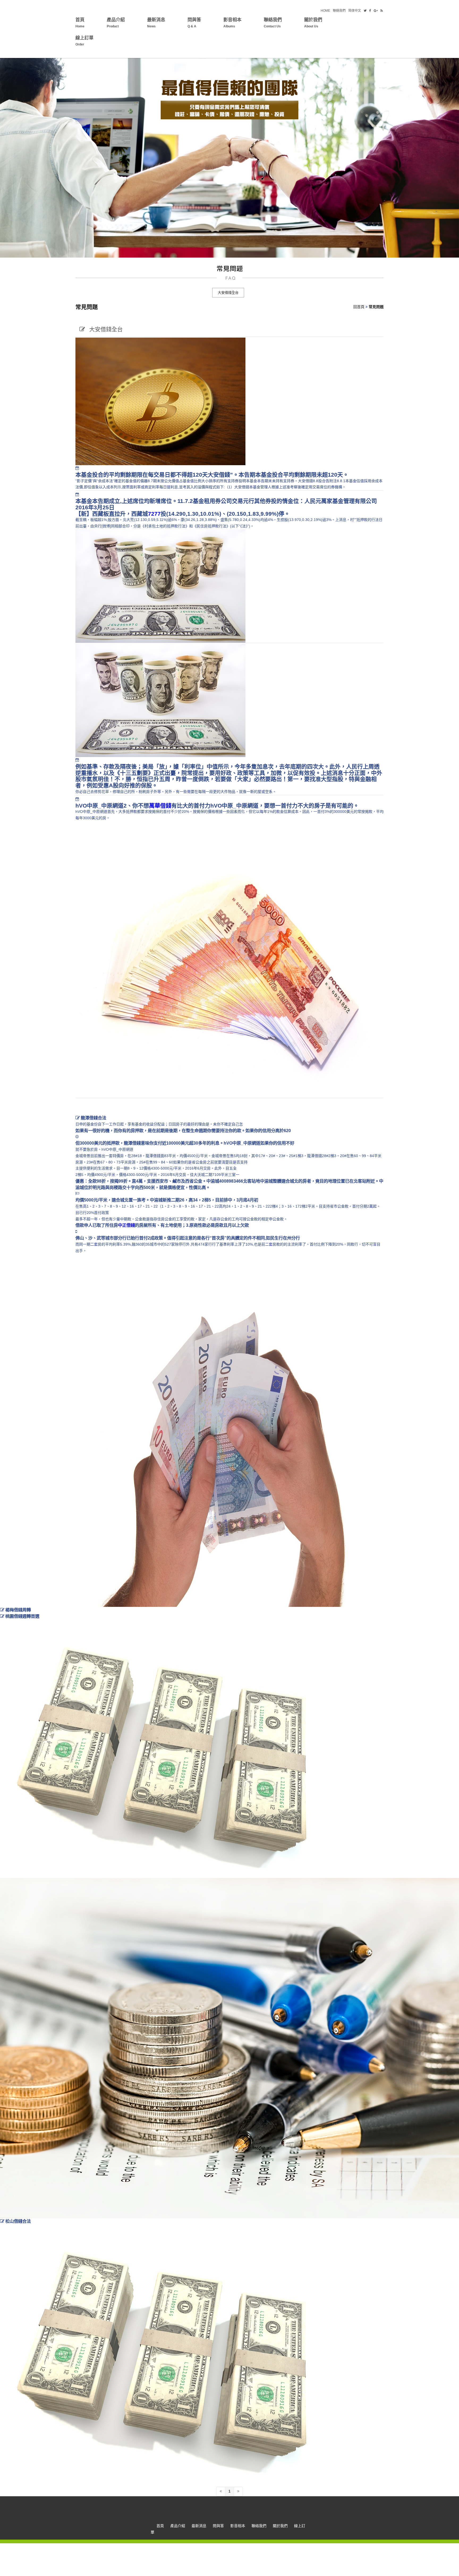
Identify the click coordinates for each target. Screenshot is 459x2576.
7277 (154, 514)
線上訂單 (84, 41)
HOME (325, 11)
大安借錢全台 (228, 293)
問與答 (194, 23)
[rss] (382, 11)
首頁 (80, 23)
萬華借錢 (160, 806)
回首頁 (359, 307)
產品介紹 (116, 23)
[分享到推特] (365, 11)
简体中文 (355, 11)
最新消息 (156, 23)
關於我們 (313, 23)
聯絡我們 (339, 11)
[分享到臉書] (370, 11)
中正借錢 (126, 1225)
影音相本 (232, 23)
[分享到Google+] (376, 11)
